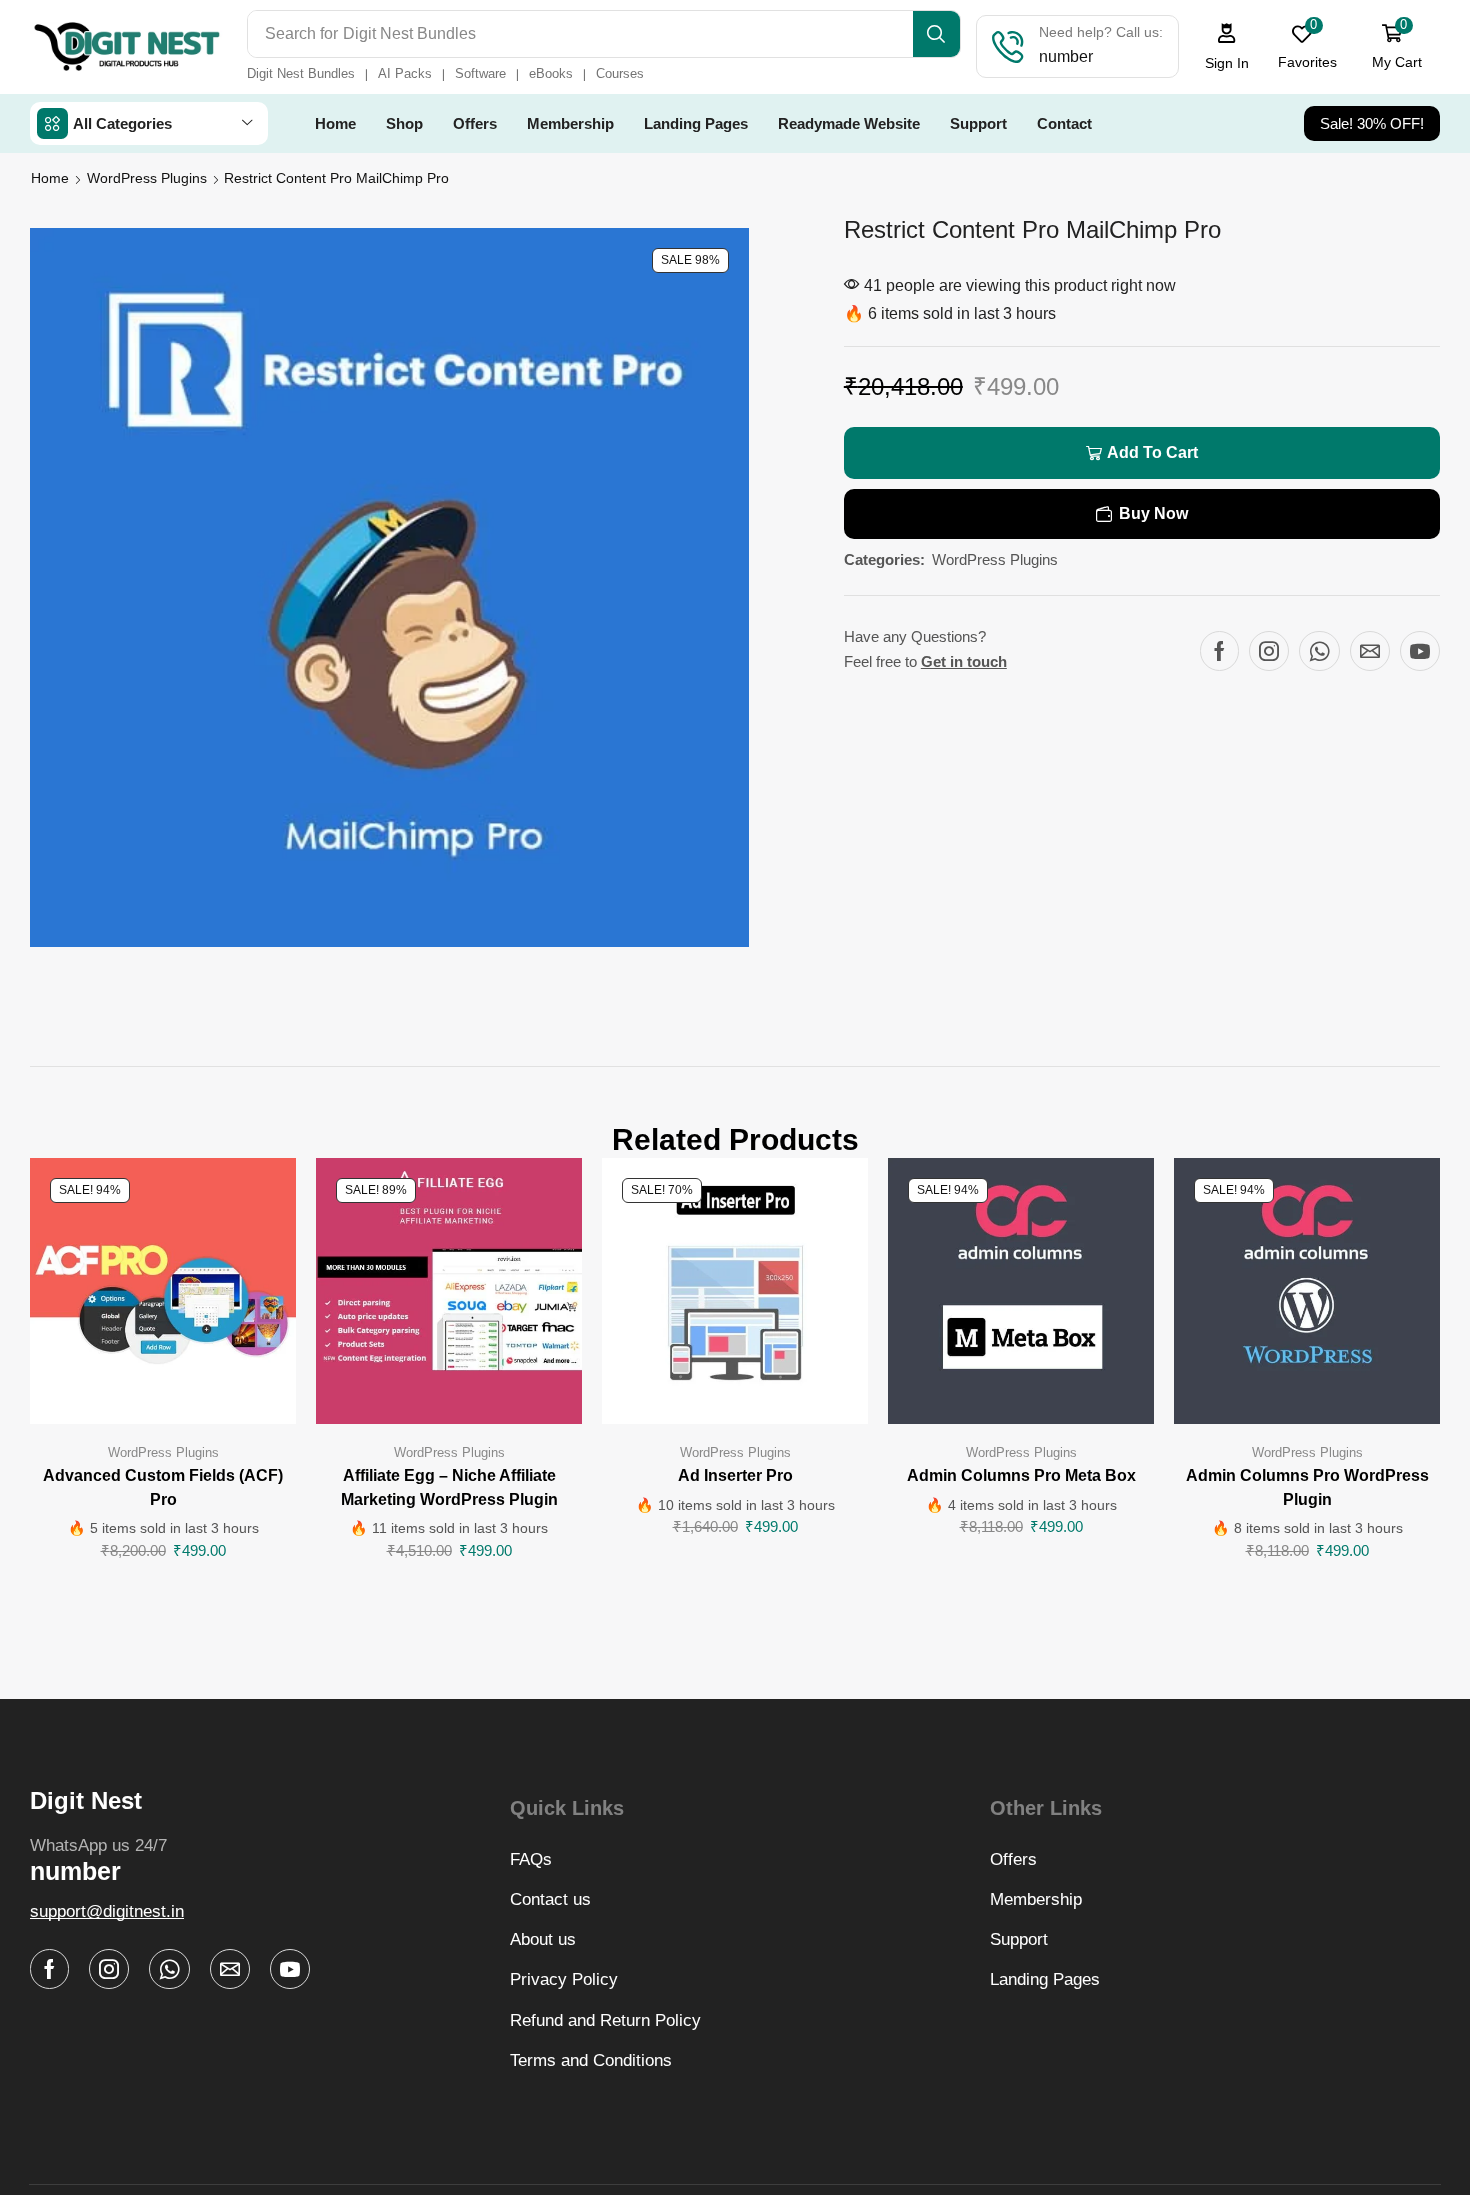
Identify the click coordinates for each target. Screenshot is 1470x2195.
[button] (1227, 46)
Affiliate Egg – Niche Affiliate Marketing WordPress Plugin (449, 1487)
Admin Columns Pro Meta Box (1021, 1475)
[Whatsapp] (1319, 651)
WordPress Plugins (147, 178)
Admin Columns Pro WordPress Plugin (1307, 1487)
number (75, 1871)
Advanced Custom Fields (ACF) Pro (163, 1487)
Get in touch (964, 661)
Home (50, 178)
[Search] (936, 34)
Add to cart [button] (163, 1298)
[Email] (1370, 651)
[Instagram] (1269, 651)
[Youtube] (1420, 651)
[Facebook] (1219, 651)
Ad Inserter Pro (735, 1475)
